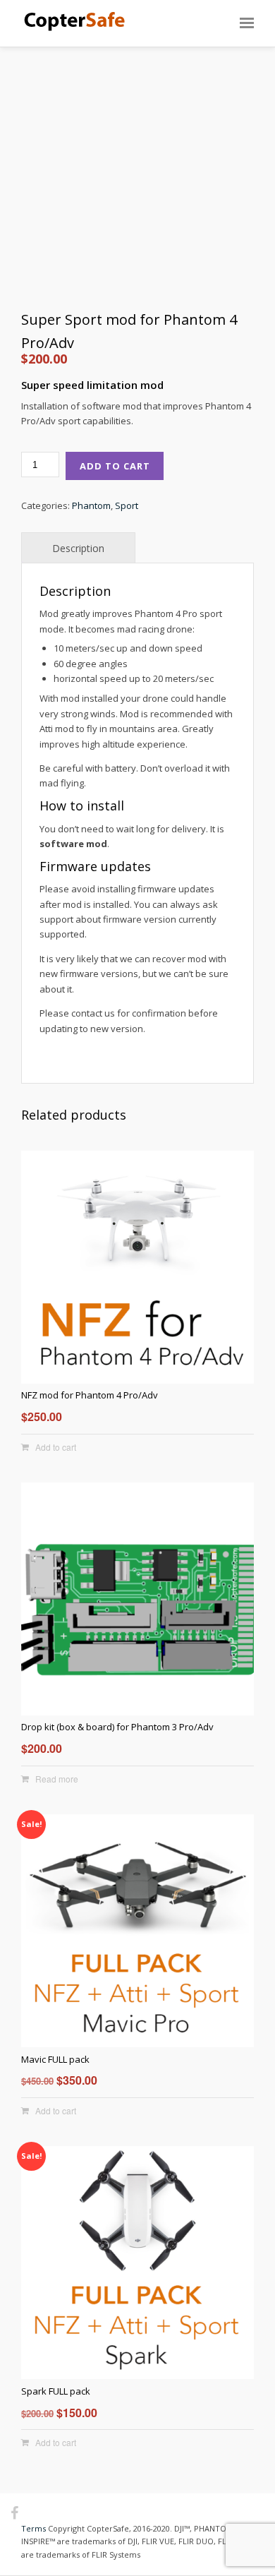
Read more (57, 1779)
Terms (33, 2528)
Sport (127, 505)
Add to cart (115, 466)
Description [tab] (78, 548)
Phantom (91, 505)
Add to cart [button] (56, 1447)
